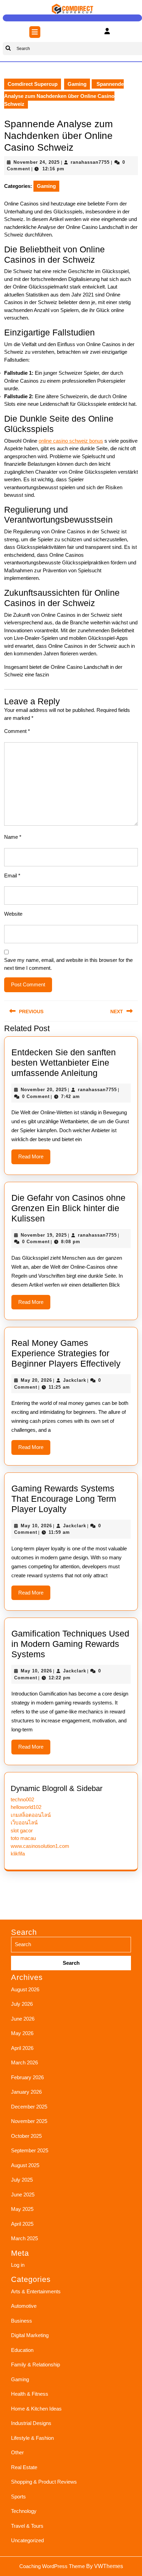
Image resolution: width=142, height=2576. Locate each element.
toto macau (23, 1838)
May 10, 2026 (36, 1526)
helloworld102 (26, 1807)
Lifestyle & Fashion (32, 2438)
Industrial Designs (31, 2423)
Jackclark (75, 1380)
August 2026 (25, 1989)
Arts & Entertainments (36, 2291)
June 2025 (23, 2195)
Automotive (24, 2306)
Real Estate (24, 2467)
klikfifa (18, 1854)
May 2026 (22, 2033)
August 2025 (25, 2165)
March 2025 (24, 2238)
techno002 (22, 1799)
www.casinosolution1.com (40, 1846)
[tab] (35, 32)
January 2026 (26, 2092)
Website (13, 914)
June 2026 (23, 2019)
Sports (18, 2497)
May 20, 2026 (36, 1380)
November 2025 (29, 2121)
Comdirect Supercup (33, 84)
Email (12, 876)
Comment (17, 731)
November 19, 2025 (44, 1235)
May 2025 (22, 2209)
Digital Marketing (30, 2335)
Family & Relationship (35, 2364)
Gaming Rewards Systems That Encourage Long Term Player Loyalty (64, 1499)
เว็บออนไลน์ (24, 1823)
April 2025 (22, 2224)
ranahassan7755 (90, 162)
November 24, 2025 (37, 162)
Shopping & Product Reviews (44, 2482)
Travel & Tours (27, 2526)
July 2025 (22, 2180)
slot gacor (22, 1830)
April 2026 (22, 2048)
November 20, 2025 (44, 1090)
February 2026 (27, 2077)
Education (22, 2350)
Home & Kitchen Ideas (36, 2409)
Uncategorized (27, 2540)
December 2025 (29, 2107)
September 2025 (30, 2150)
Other (17, 2452)
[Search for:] (71, 1954)
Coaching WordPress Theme (52, 2566)
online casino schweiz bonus (71, 441)
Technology (24, 2511)
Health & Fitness (30, 2394)
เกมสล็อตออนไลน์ (31, 1815)
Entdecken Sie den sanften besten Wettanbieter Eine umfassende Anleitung (64, 1063)
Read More (34, 1159)
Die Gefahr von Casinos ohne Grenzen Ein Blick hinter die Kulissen (68, 1208)
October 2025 (26, 2136)
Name (13, 837)
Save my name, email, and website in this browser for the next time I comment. (68, 964)
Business (22, 2321)
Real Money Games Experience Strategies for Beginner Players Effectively (66, 1353)
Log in (18, 2265)
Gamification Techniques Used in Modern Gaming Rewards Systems (70, 1644)
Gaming (77, 84)
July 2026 (22, 2004)
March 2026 (24, 2062)
